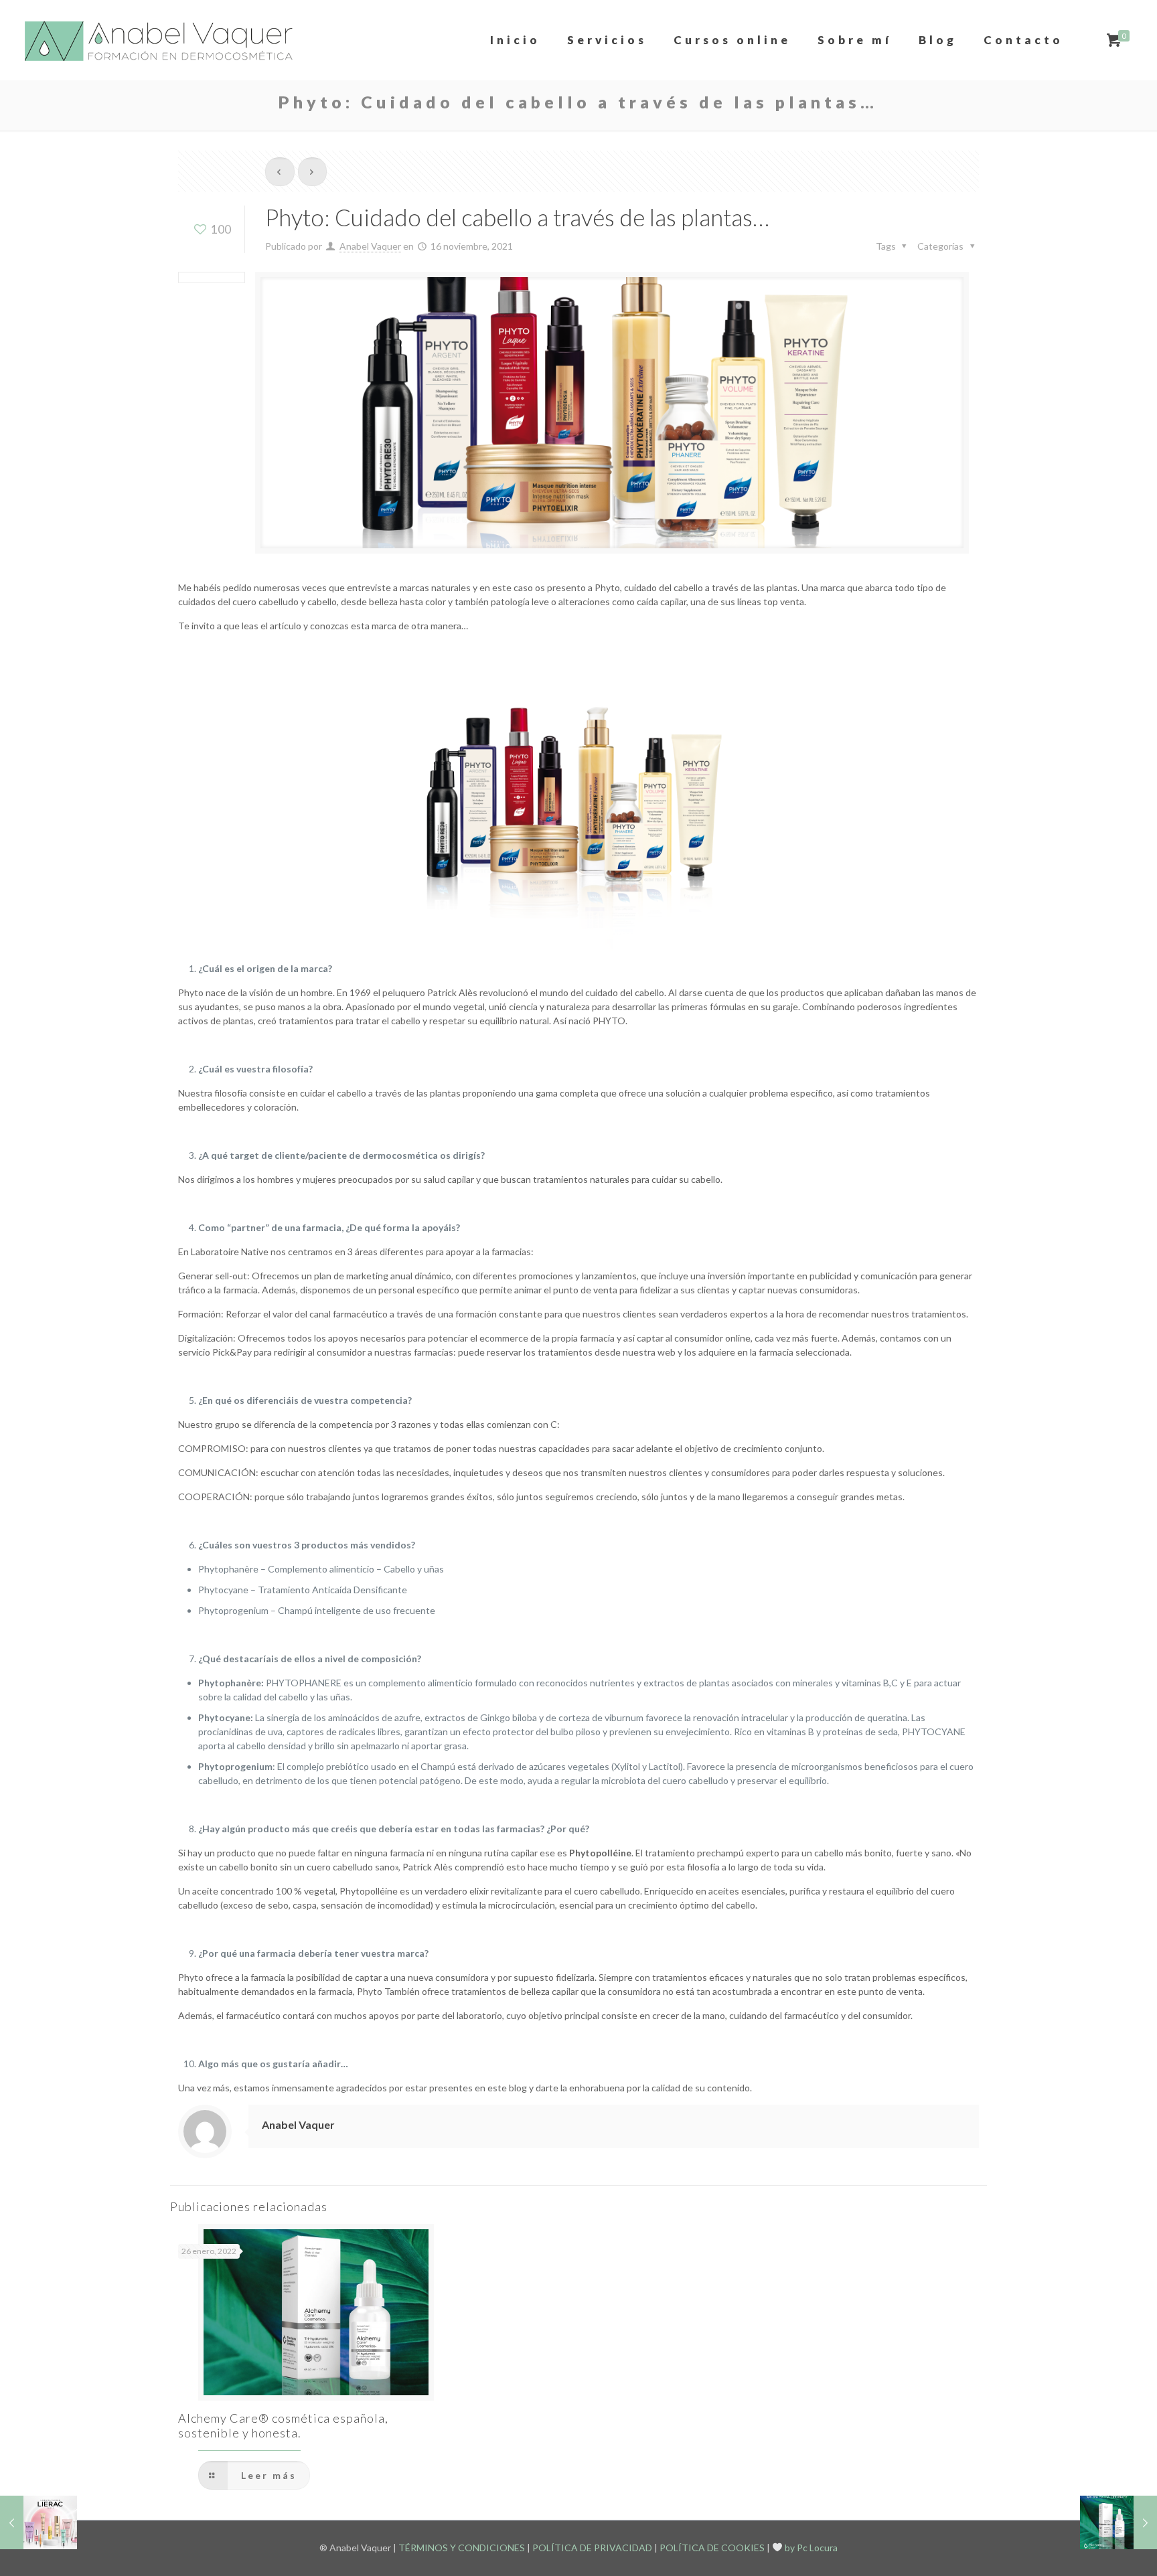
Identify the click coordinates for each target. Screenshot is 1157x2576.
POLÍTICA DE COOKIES (712, 2548)
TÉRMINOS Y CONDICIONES (462, 2548)
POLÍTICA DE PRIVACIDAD (592, 2548)
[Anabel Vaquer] (160, 40)
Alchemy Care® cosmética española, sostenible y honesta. (283, 2425)
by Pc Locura (810, 2548)
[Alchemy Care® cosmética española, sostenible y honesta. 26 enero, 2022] (1119, 2522)
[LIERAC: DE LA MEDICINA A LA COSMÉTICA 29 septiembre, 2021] (38, 2522)
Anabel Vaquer (370, 246)
